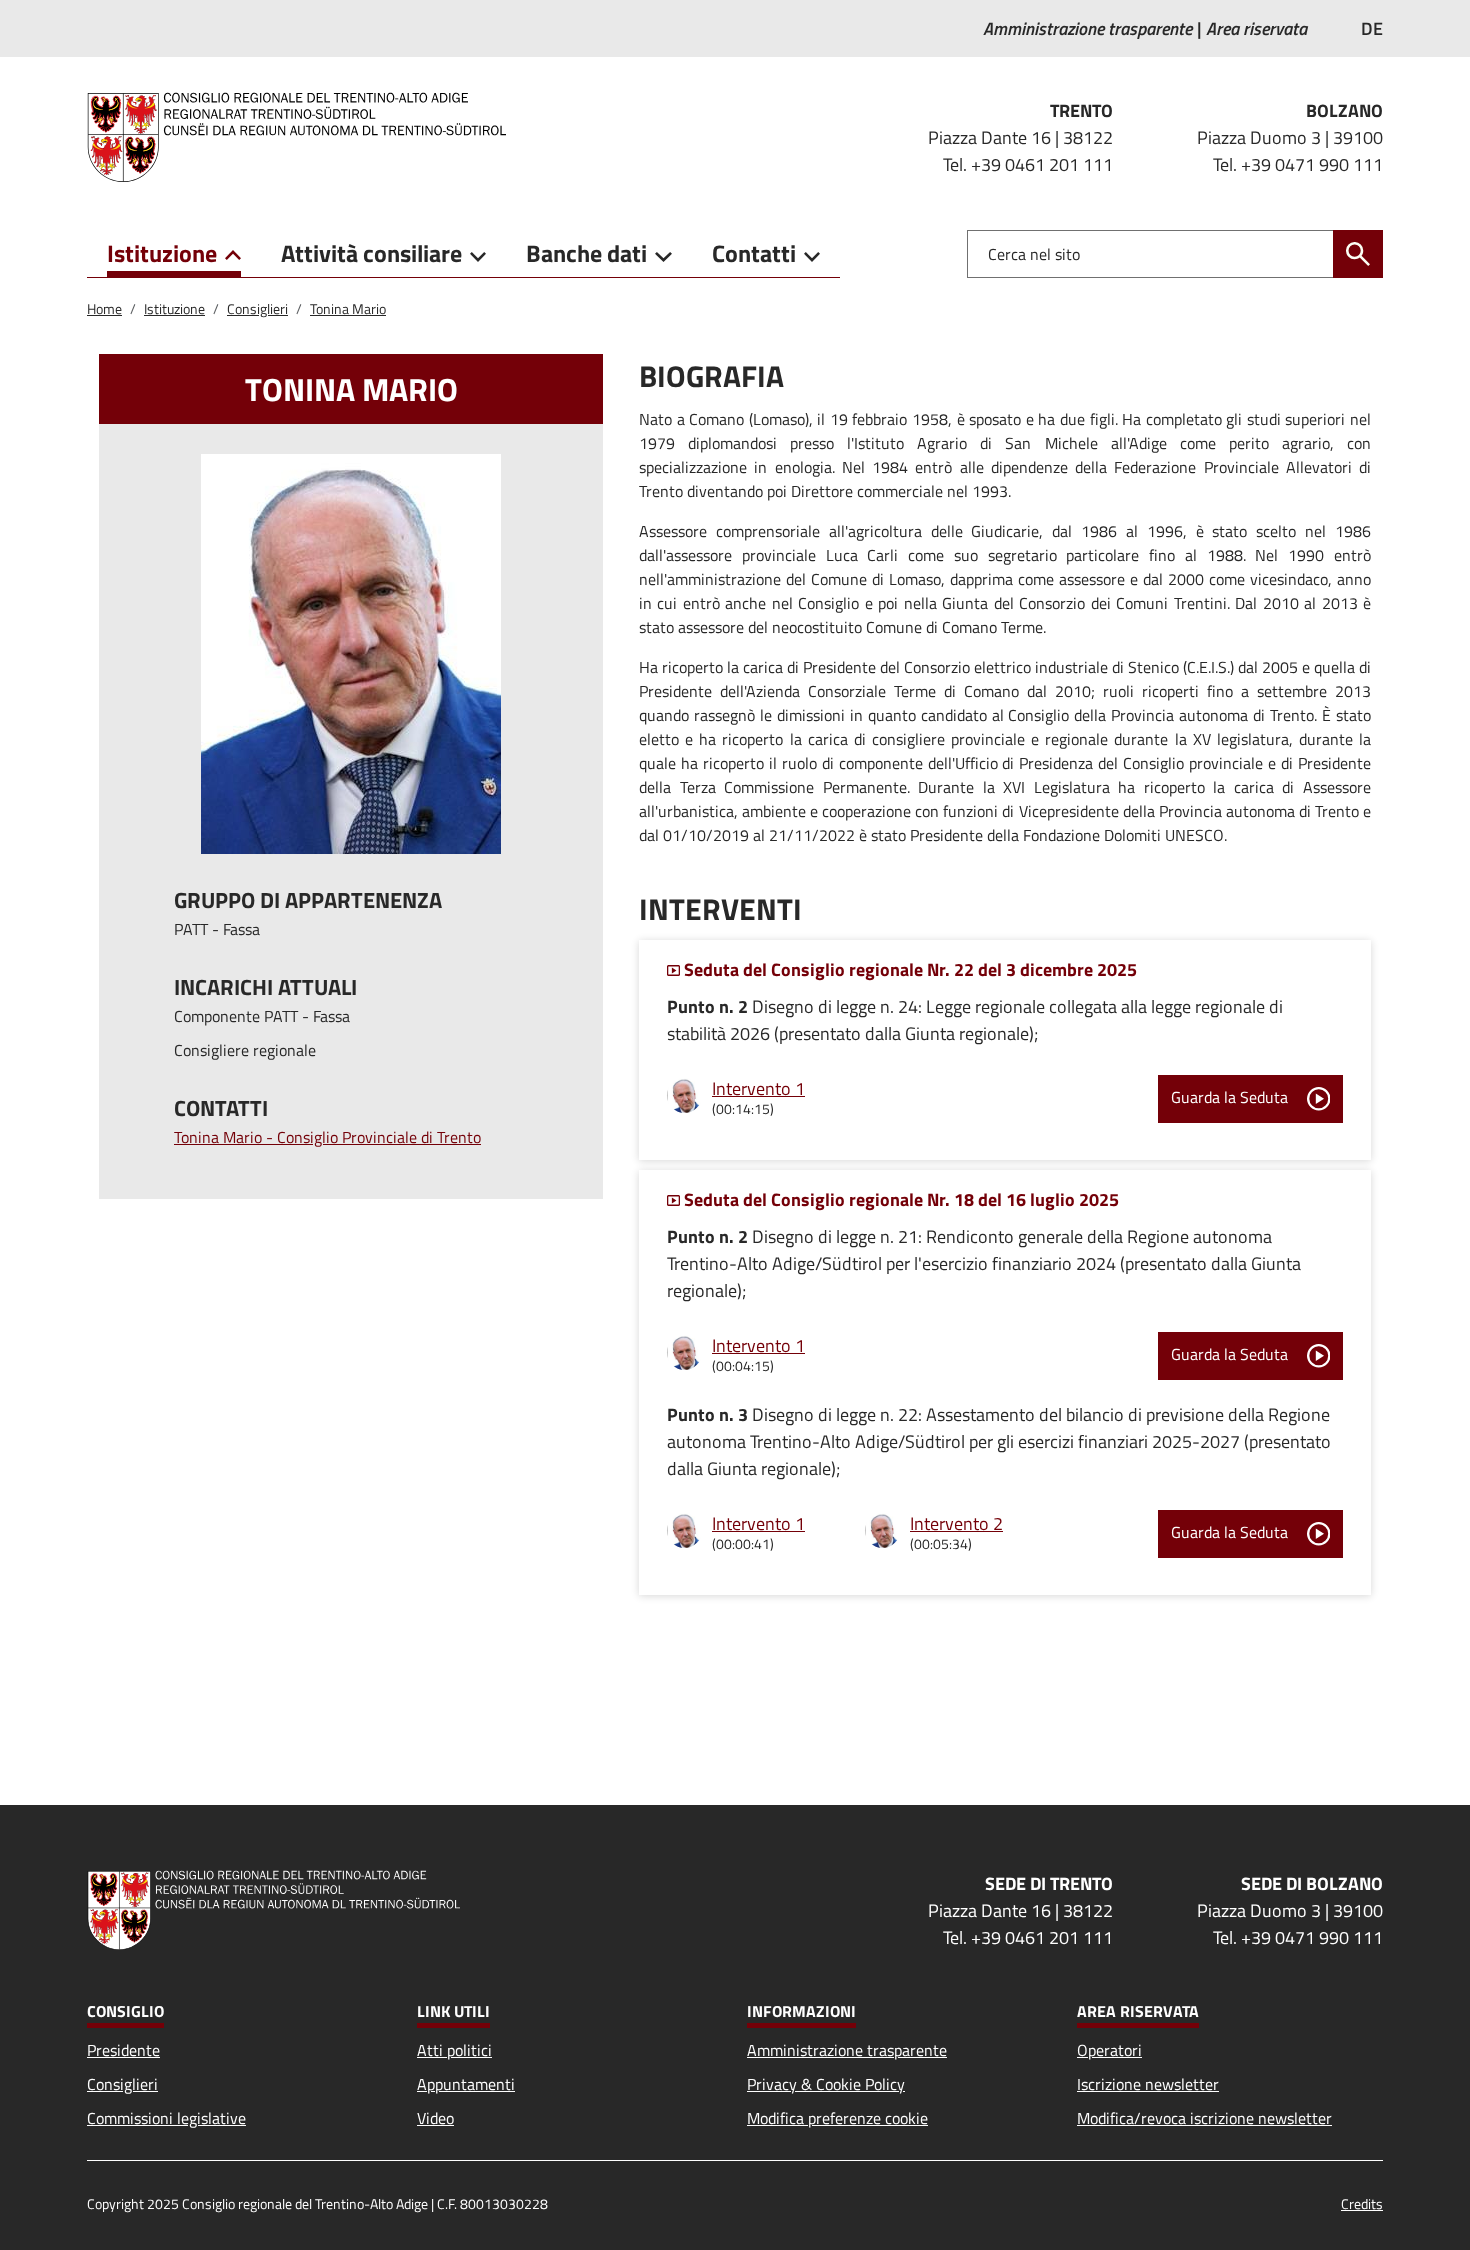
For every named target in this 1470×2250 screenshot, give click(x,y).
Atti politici (454, 2050)
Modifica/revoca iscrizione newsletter (1204, 2118)
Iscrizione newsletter (1148, 2084)
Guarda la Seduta (1231, 1097)
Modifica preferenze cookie (837, 2118)
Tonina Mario (348, 308)
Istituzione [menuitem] (162, 253)
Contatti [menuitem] (754, 253)
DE (1372, 28)
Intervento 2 (956, 1523)
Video (435, 2118)
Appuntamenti (466, 2084)
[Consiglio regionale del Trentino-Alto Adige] (304, 137)
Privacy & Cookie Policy (826, 2084)
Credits (1362, 2203)
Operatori (1109, 2050)
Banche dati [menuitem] (586, 253)
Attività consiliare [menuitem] (371, 253)
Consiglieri (257, 308)
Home (104, 308)
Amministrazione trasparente (847, 2050)
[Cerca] (1358, 254)
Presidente (123, 2050)
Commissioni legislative (166, 2118)
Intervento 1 (758, 1088)
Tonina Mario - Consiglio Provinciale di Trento (327, 1137)
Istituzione (174, 308)
